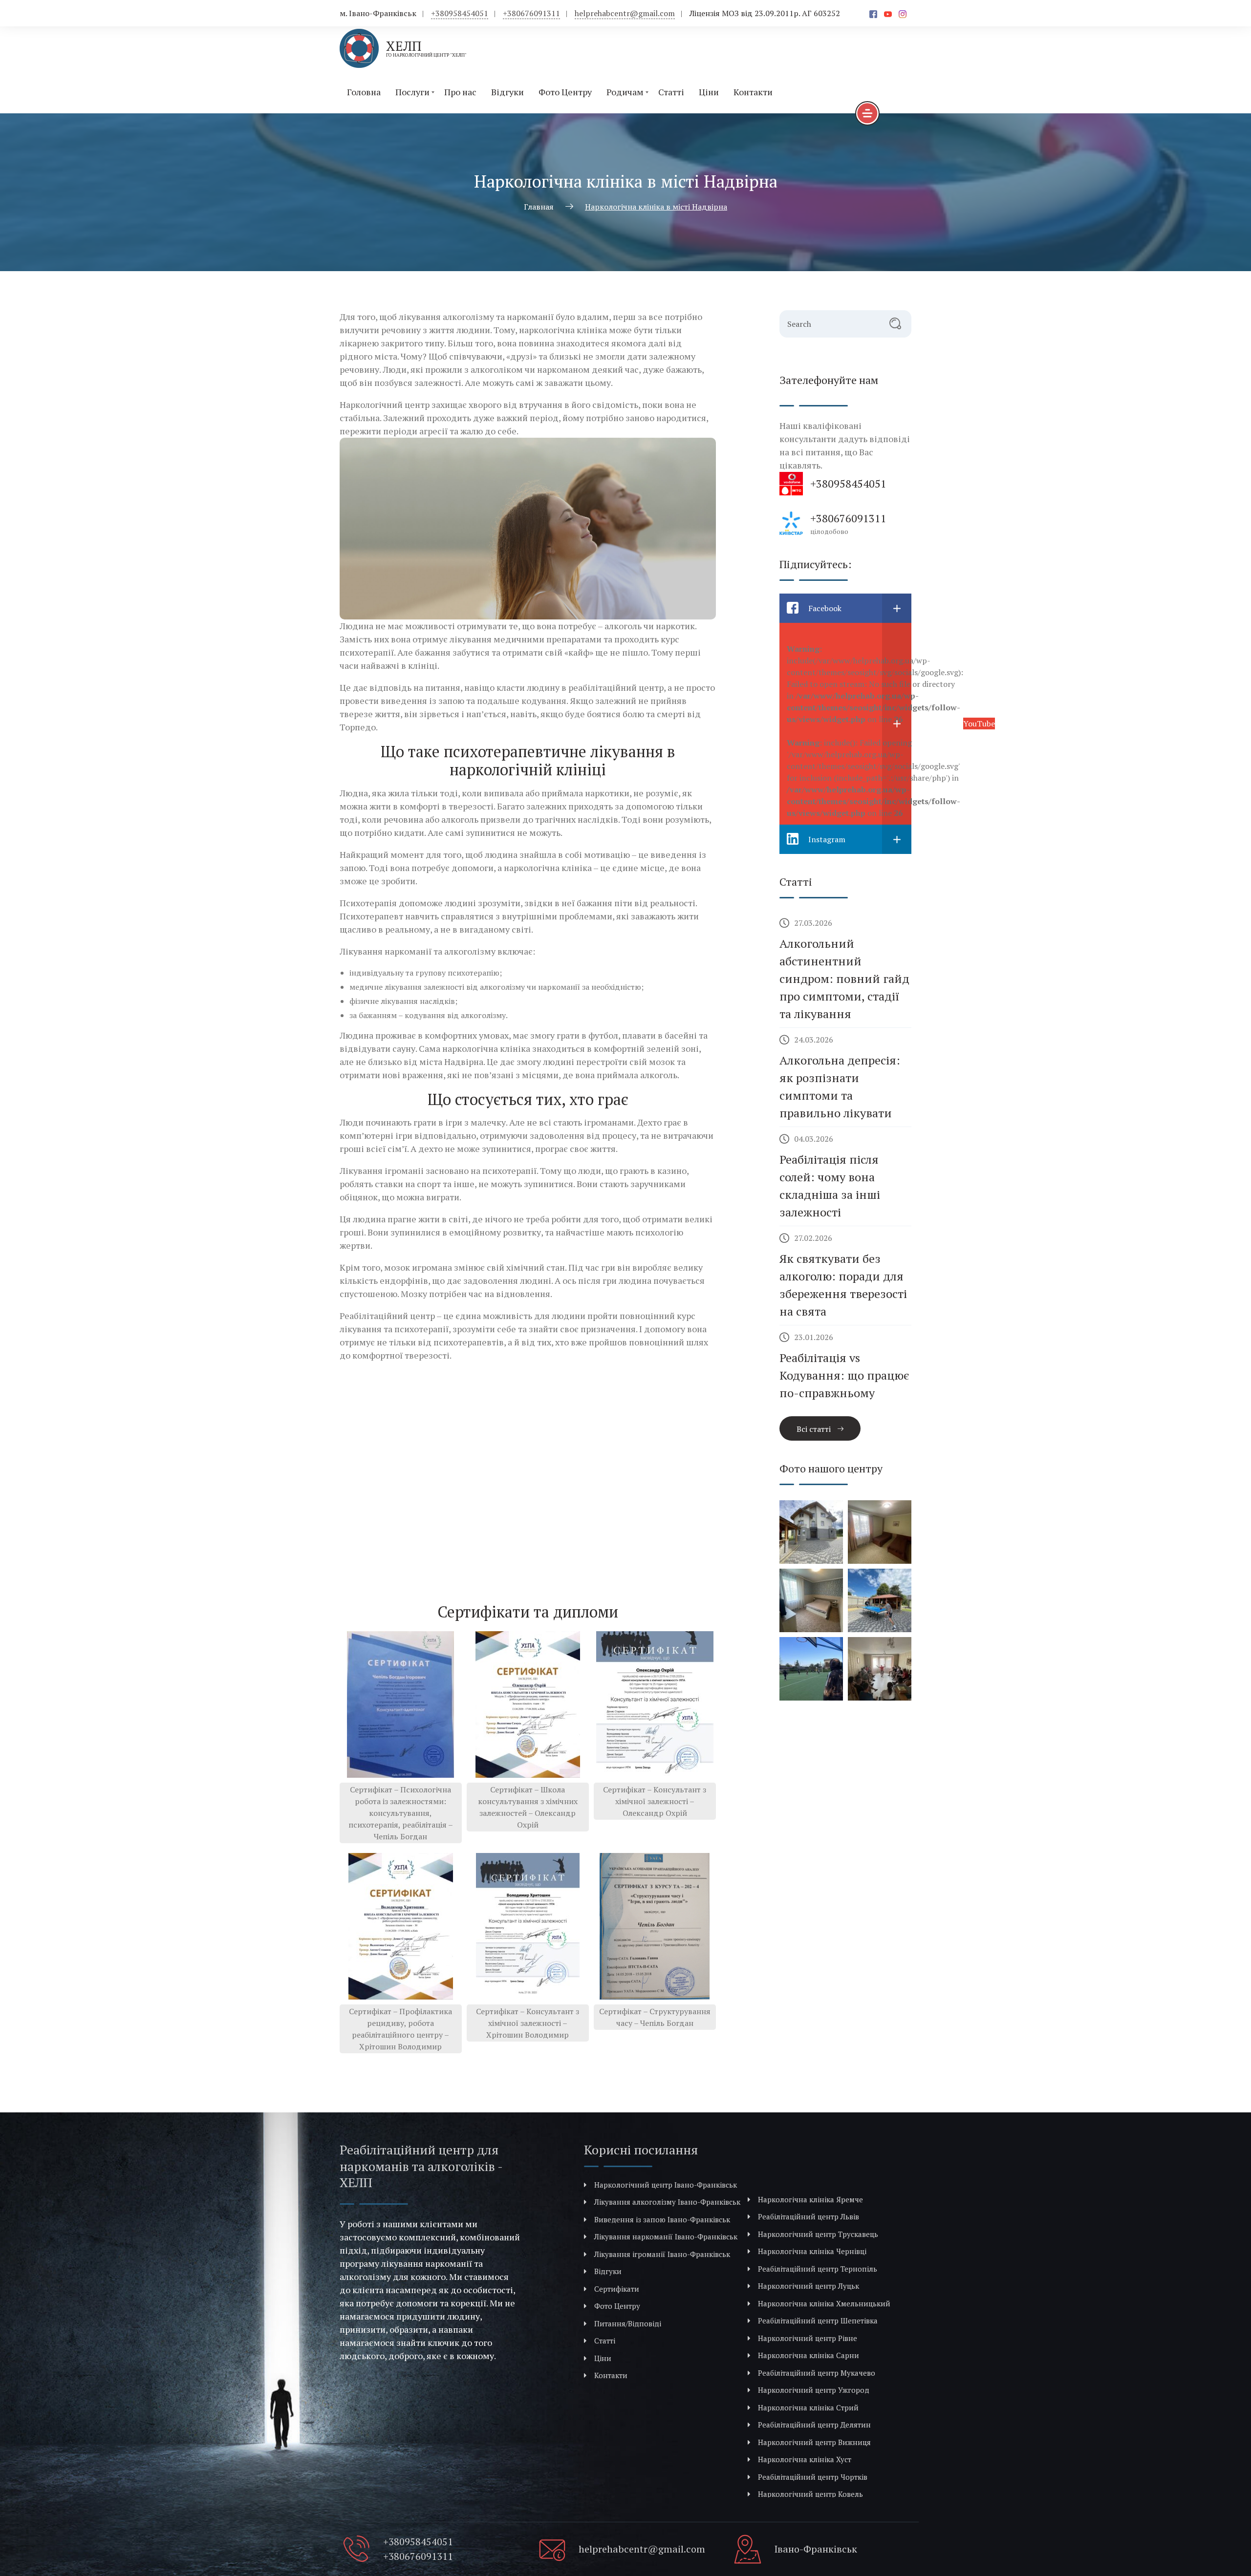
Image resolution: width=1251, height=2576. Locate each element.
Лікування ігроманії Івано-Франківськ (662, 2254)
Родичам (625, 92)
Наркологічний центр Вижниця (814, 2442)
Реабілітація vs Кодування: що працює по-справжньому (844, 1375)
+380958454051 (460, 13)
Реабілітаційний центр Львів (809, 2216)
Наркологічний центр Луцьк (809, 2286)
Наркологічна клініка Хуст (805, 2459)
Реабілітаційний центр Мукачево (817, 2373)
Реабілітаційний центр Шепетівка (818, 2321)
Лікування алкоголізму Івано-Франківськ (667, 2202)
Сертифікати (617, 2289)
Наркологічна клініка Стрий (808, 2407)
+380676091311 (531, 13)
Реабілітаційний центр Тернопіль (818, 2269)
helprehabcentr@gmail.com (625, 13)
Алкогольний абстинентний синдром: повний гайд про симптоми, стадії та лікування (844, 979)
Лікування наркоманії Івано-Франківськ (666, 2236)
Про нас (460, 92)
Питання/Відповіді (628, 2323)
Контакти (753, 92)
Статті (671, 92)
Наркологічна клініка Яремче (810, 2199)
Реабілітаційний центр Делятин (814, 2425)
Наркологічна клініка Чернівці (812, 2251)
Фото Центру (565, 92)
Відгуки (507, 92)
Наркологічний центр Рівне (808, 2338)
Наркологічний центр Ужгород (814, 2390)
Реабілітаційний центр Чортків (813, 2477)
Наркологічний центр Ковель (810, 2494)
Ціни (709, 92)
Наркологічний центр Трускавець (818, 2234)
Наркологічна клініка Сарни (809, 2355)
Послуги (412, 92)
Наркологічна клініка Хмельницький (824, 2303)
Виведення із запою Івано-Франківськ (662, 2219)
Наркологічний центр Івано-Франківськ (666, 2185)
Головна (364, 92)
